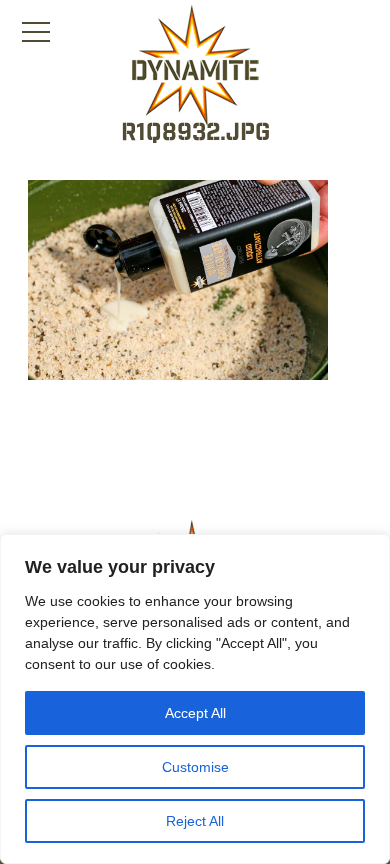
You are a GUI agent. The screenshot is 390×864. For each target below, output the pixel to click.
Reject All (195, 821)
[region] (195, 699)
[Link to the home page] (195, 66)
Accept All (195, 713)
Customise (195, 767)
